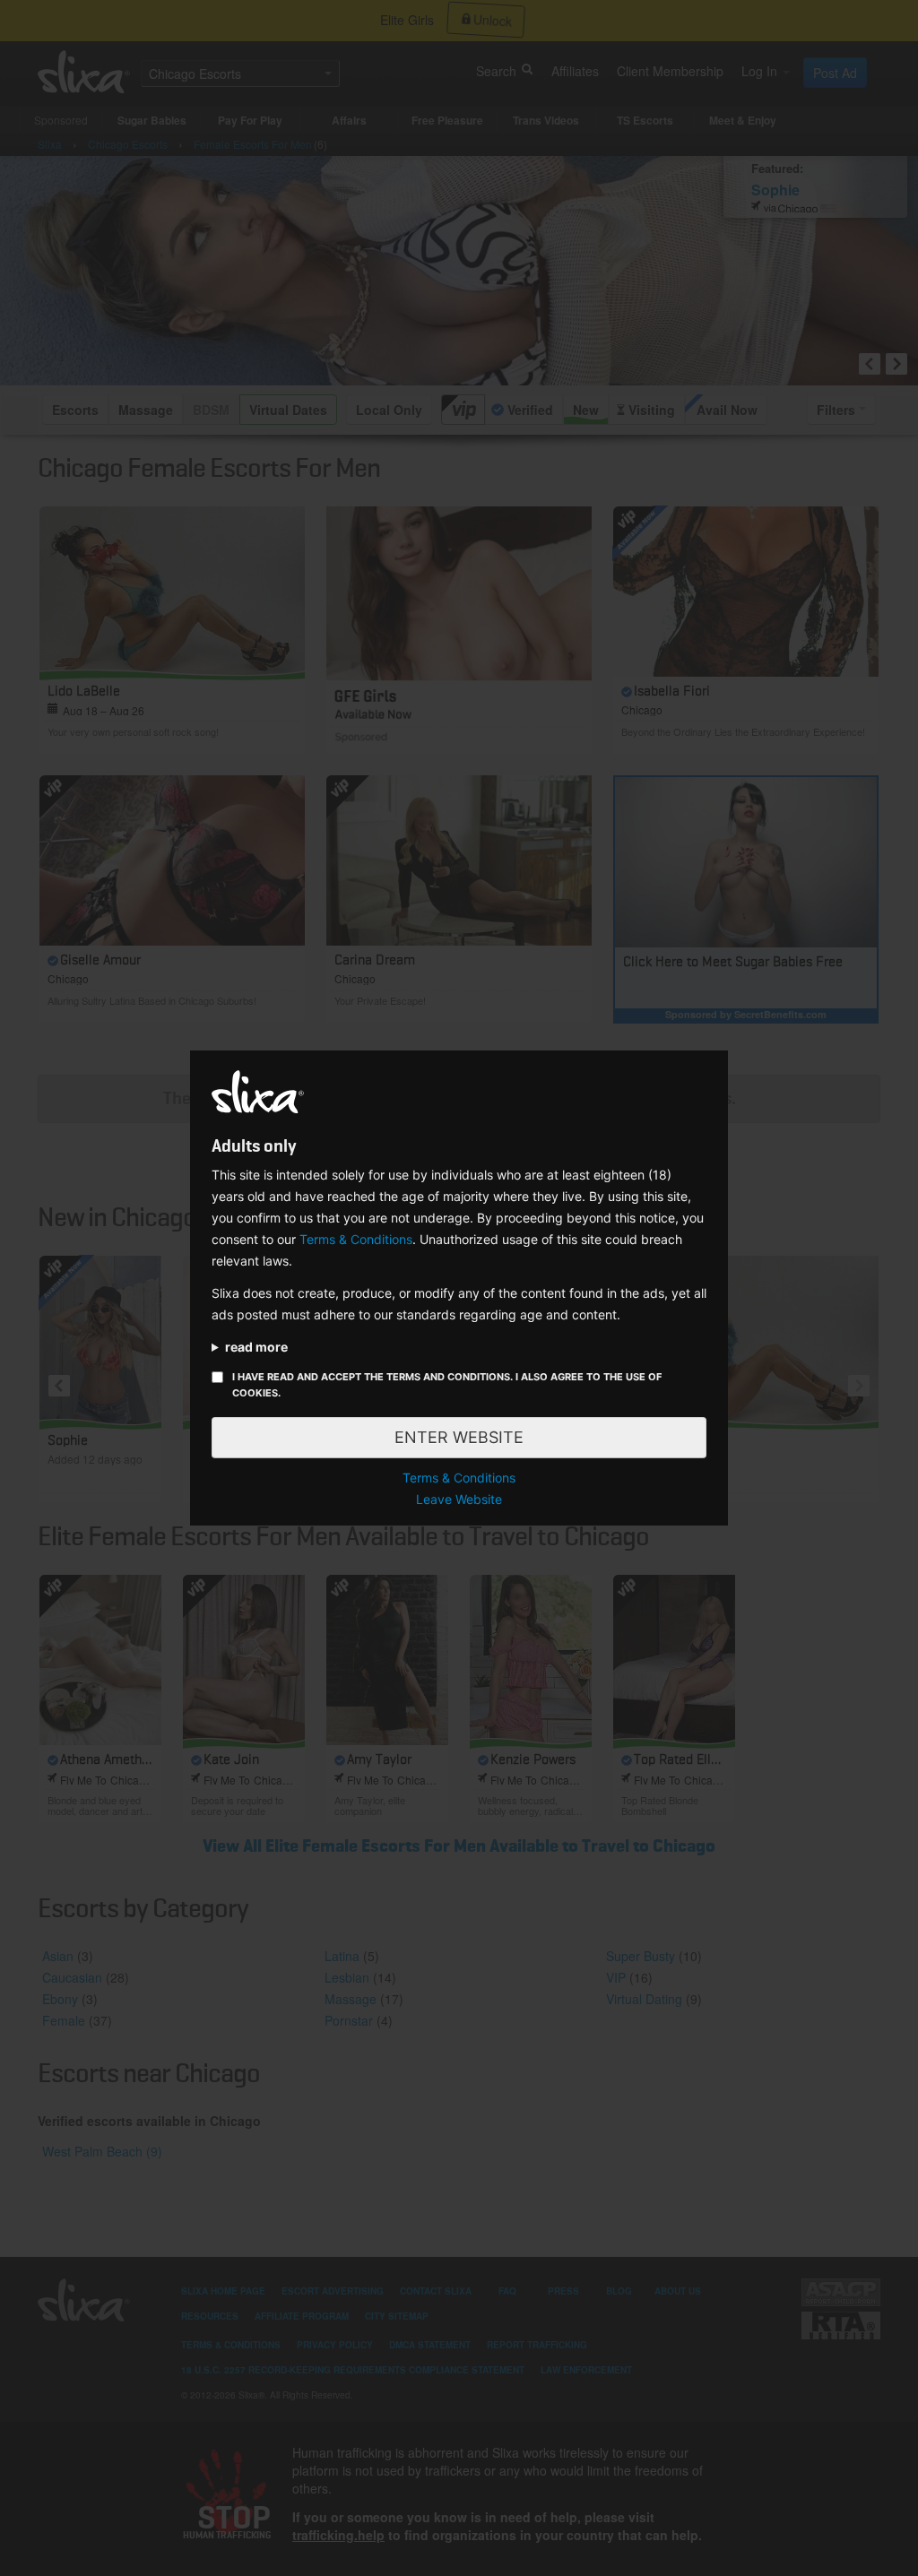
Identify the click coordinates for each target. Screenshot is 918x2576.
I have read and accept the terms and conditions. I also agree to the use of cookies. (447, 1385)
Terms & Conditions (356, 1239)
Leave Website (459, 1499)
